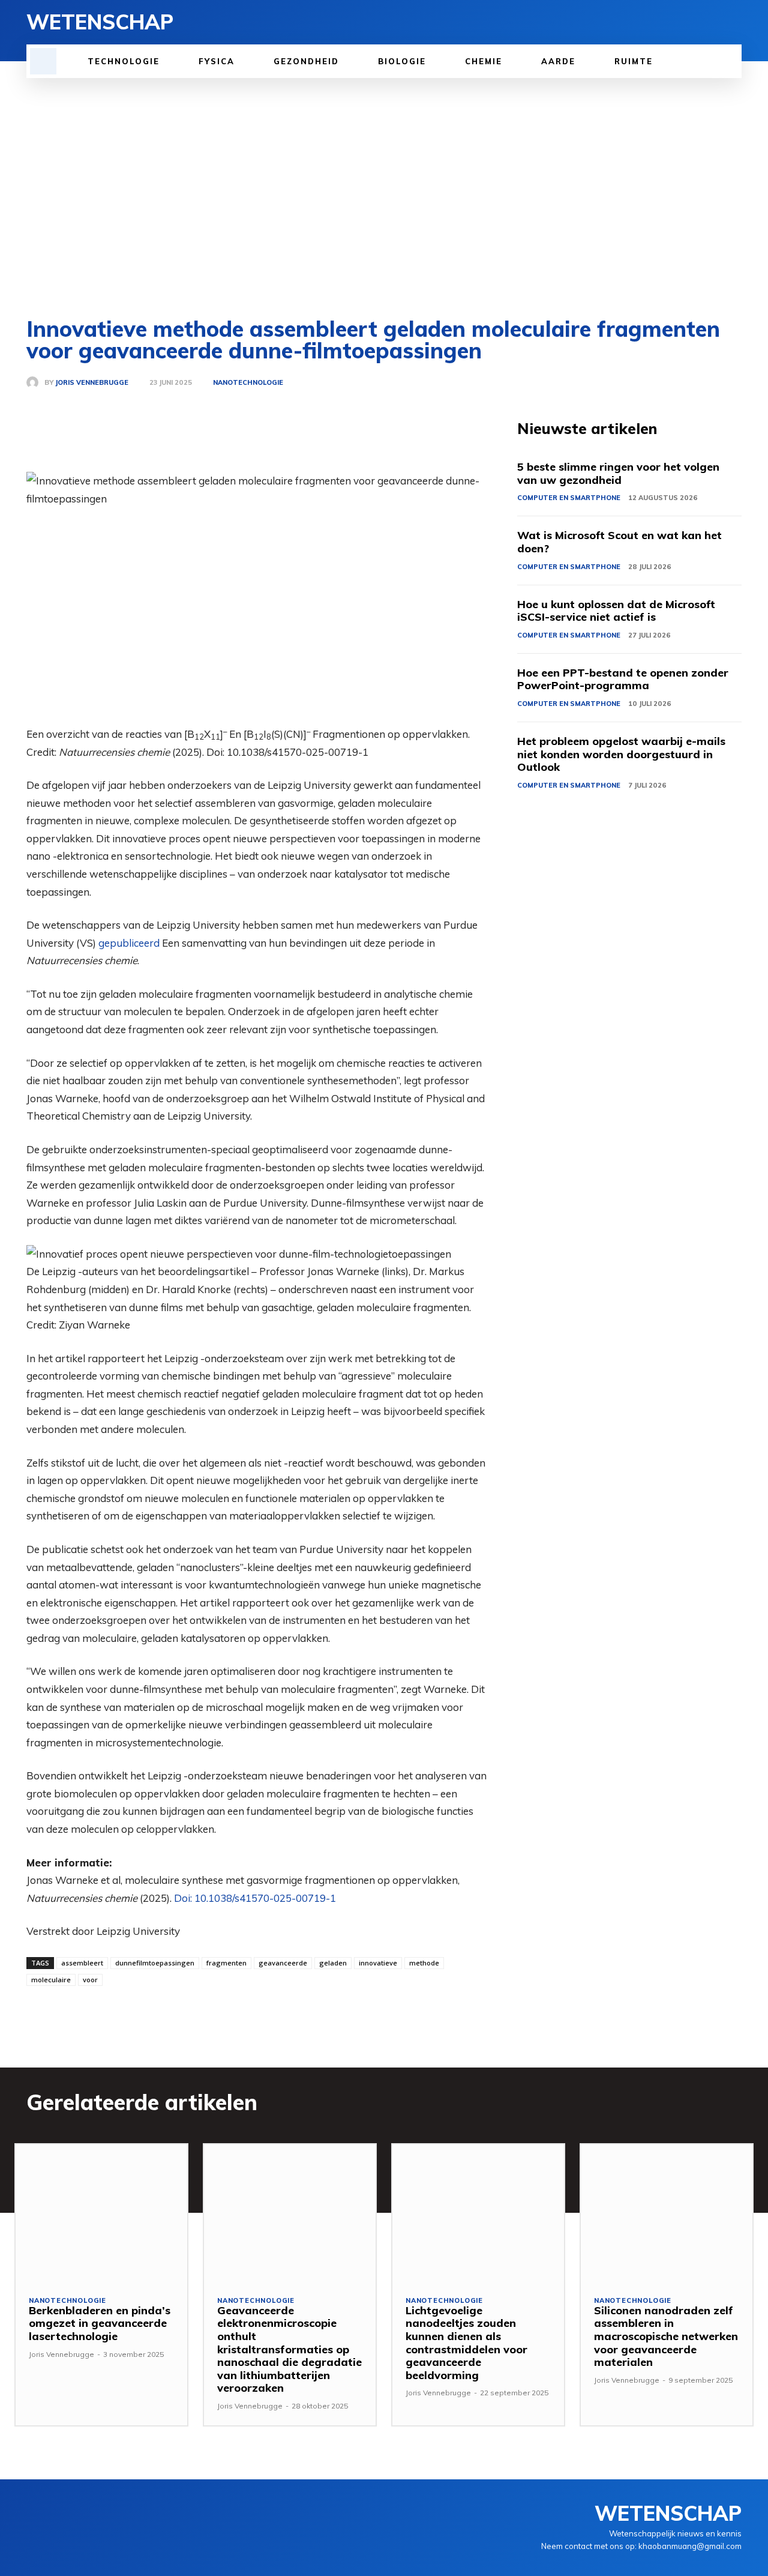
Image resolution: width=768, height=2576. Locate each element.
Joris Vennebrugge (92, 383)
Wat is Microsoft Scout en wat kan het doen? (619, 542)
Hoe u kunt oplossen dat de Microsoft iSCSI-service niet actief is (616, 611)
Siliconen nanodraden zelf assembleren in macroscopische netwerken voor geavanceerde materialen (666, 2336)
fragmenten (226, 1963)
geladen (333, 1963)
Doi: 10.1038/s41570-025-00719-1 (255, 1898)
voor (90, 1980)
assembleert (82, 1963)
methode (424, 1963)
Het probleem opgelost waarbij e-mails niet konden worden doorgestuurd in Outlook (621, 754)
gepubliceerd (129, 943)
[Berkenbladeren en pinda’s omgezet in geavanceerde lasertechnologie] (101, 2213)
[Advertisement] (384, 198)
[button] (43, 61)
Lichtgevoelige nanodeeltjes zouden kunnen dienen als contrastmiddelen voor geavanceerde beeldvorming (466, 2343)
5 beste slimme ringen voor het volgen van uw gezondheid (618, 473)
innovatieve (378, 1963)
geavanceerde (283, 1963)
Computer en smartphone (569, 498)
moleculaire (51, 1980)
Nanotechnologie (248, 383)
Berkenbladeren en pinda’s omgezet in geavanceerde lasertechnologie (100, 2323)
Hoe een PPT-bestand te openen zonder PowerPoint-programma (623, 679)
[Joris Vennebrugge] (35, 382)
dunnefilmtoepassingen (155, 1963)
